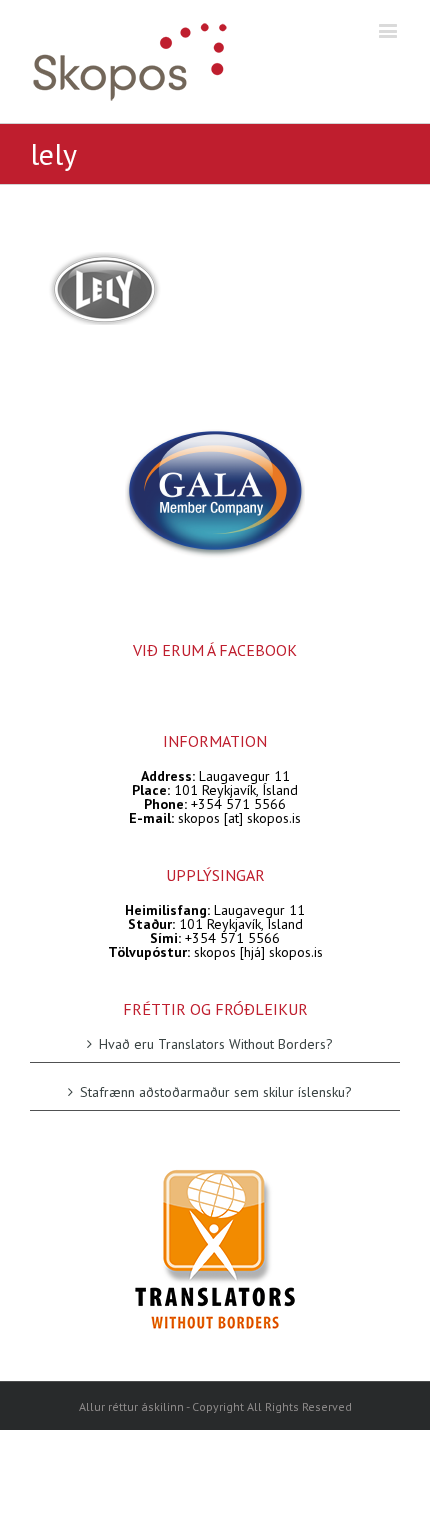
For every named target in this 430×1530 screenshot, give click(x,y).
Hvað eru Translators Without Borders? (216, 1044)
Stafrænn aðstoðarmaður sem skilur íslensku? (216, 1091)
